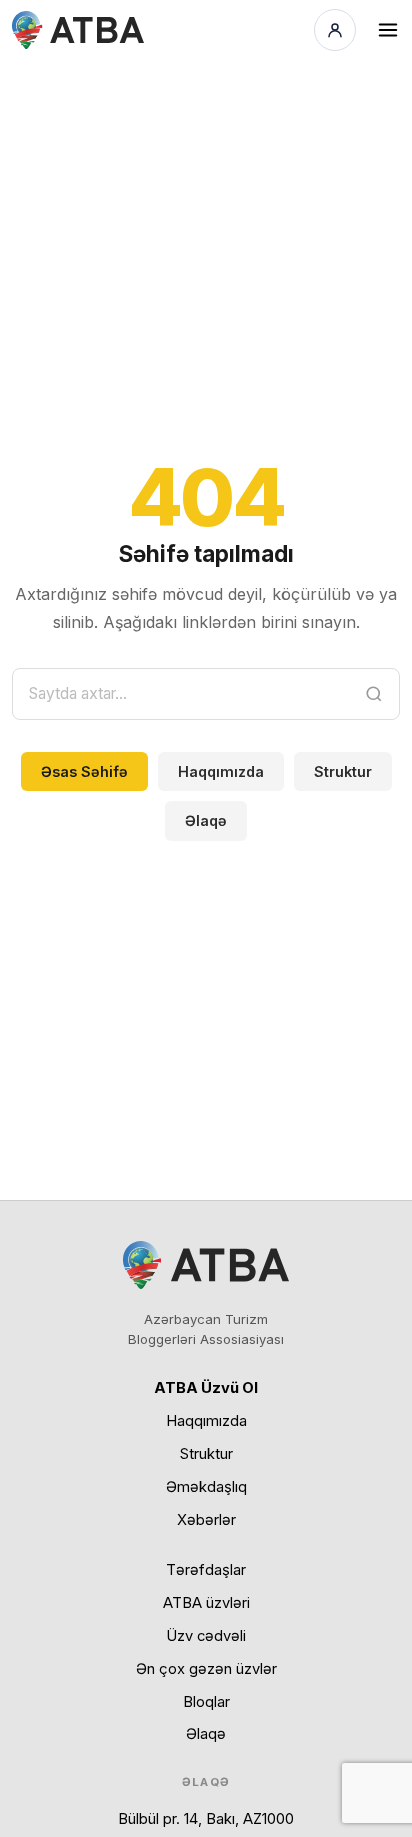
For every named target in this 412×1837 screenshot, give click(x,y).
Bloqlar (206, 1702)
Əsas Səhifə (84, 771)
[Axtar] (374, 694)
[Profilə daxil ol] (335, 30)
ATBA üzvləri (206, 1603)
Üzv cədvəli (206, 1636)
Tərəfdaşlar (206, 1570)
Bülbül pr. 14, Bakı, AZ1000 (206, 1819)
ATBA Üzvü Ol (206, 1388)
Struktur (343, 771)
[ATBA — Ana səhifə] (78, 30)
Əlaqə (206, 820)
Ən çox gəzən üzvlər (206, 1669)
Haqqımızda (221, 771)
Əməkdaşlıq (206, 1487)
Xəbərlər (206, 1520)
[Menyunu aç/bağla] (388, 30)
